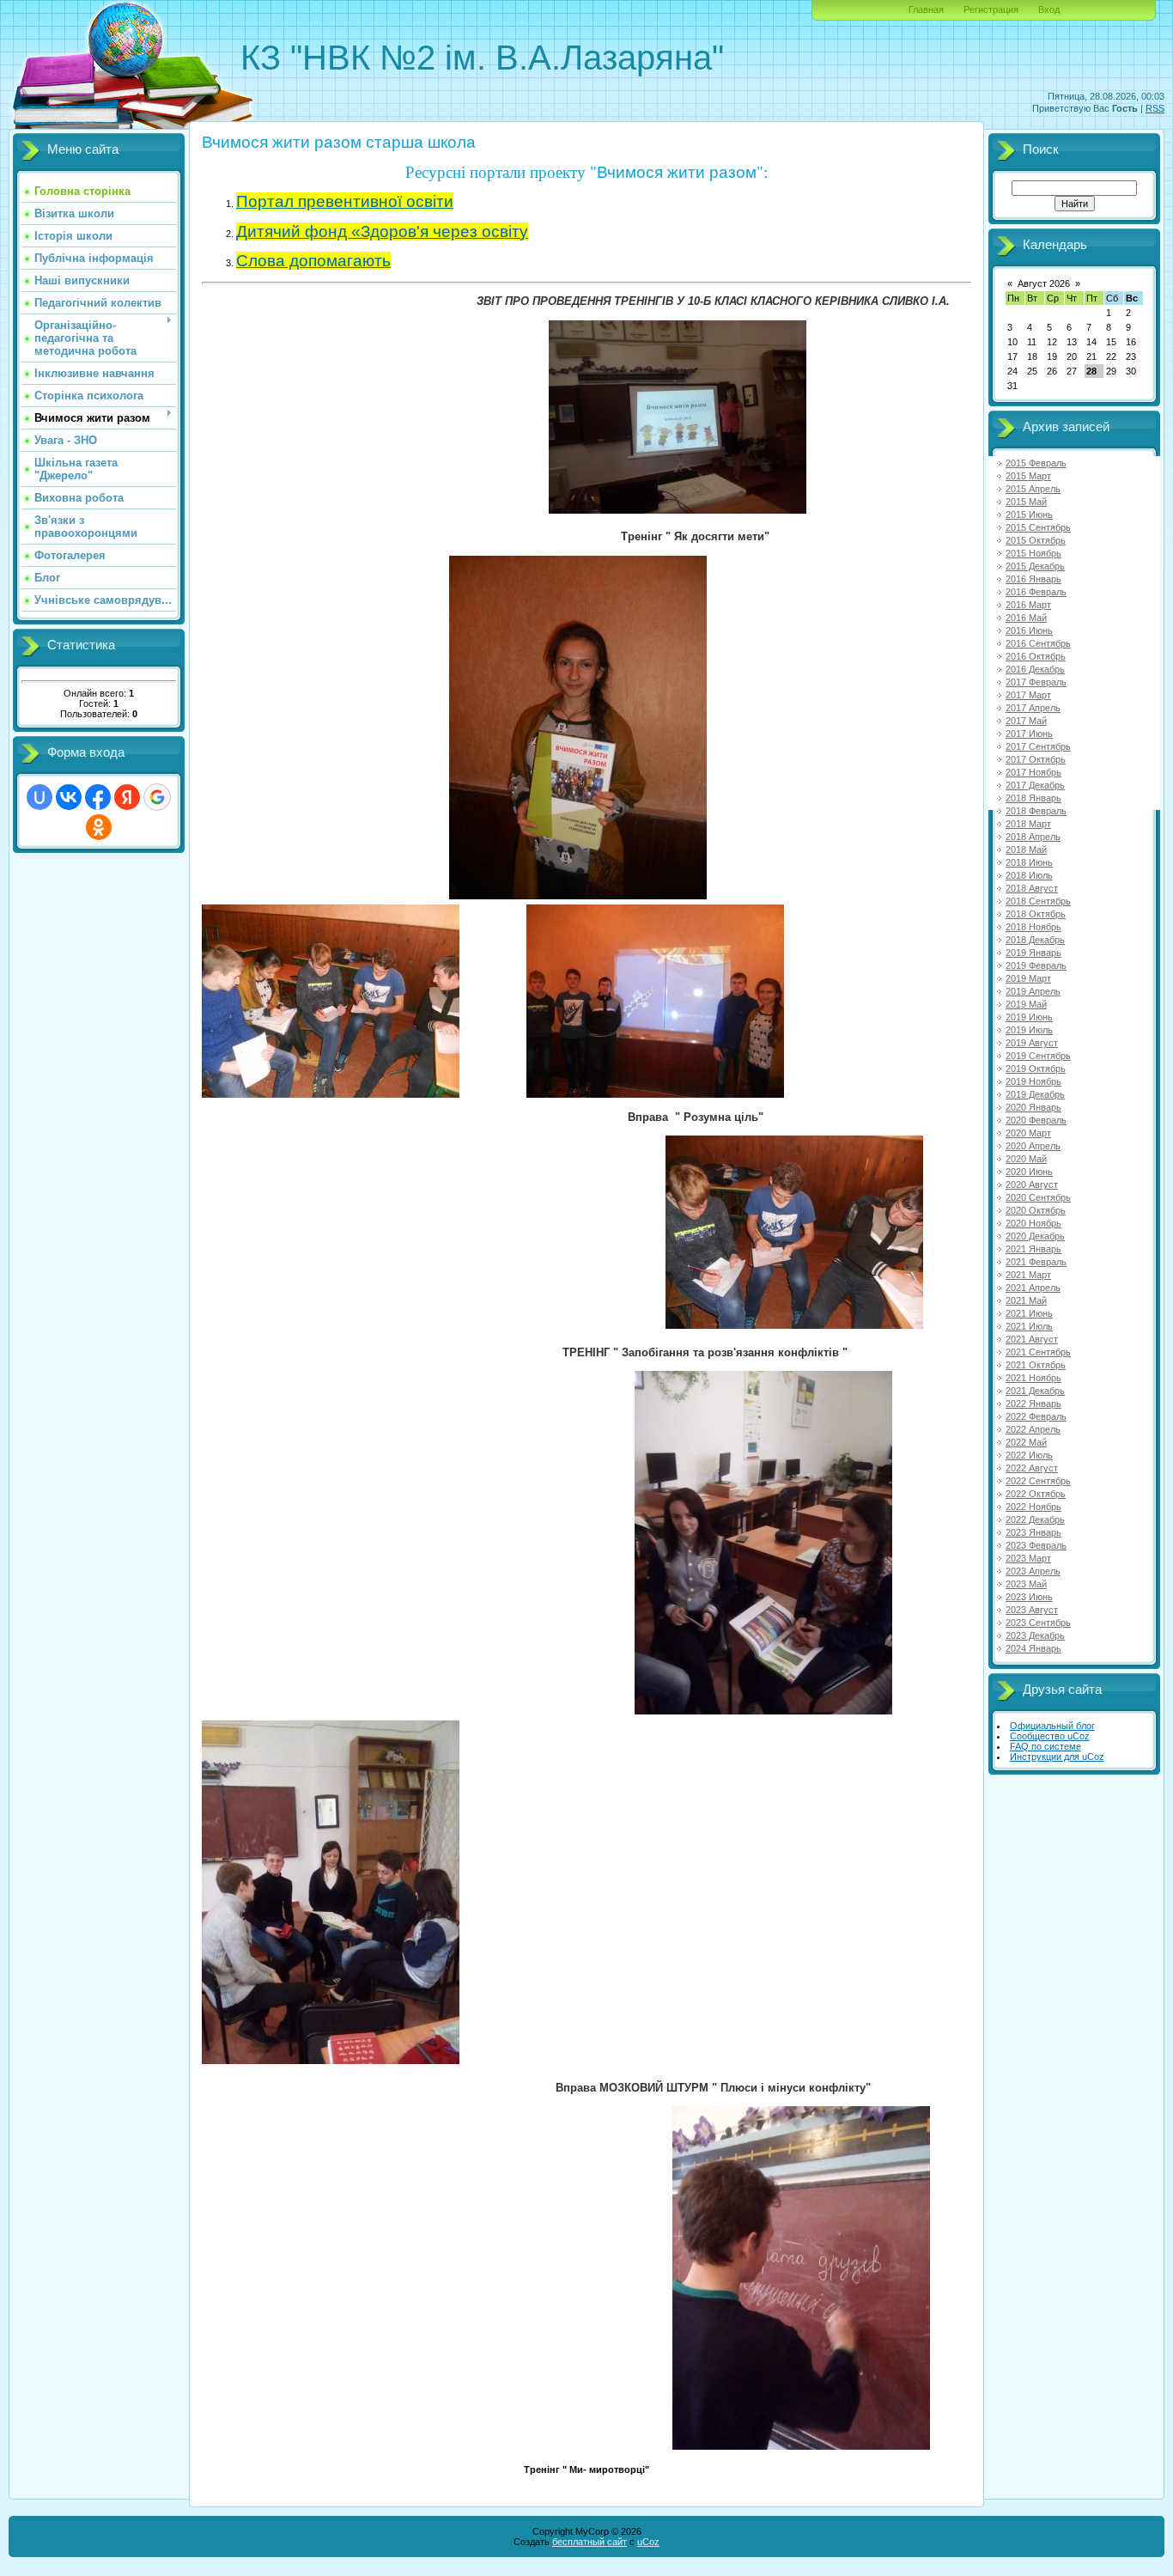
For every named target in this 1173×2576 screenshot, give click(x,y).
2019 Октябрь (1036, 1069)
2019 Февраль (1036, 965)
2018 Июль (1029, 875)
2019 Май (1026, 1004)
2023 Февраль (1036, 1545)
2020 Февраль (1036, 1120)
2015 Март (1028, 476)
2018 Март (1028, 824)
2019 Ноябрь (1033, 1081)
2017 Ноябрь (1033, 772)
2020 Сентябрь (1038, 1197)
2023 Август (1032, 1610)
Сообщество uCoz (1050, 1736)
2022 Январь (1033, 1404)
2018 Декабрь (1035, 940)
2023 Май (1026, 1584)
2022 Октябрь (1036, 1494)
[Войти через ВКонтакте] (69, 797)
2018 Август (1032, 888)
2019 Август (1032, 1043)
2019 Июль (1029, 1030)
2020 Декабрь (1035, 1236)
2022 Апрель (1033, 1429)
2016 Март (1028, 605)
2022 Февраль (1036, 1416)
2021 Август (1032, 1339)
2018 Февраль (1036, 811)
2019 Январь (1033, 953)
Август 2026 (1044, 283)
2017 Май (1026, 721)
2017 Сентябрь (1038, 746)
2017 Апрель (1033, 708)
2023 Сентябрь (1038, 1623)
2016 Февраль (1036, 592)
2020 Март (1028, 1133)
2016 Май (1026, 618)
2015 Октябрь (1036, 540)
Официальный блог (1052, 1726)
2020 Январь (1033, 1107)
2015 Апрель (1033, 489)
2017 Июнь (1029, 734)
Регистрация (991, 9)
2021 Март (1028, 1275)
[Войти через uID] (40, 797)
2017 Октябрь (1036, 759)
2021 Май (1026, 1300)
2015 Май (1026, 502)
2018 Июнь (1029, 862)
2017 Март (1028, 695)
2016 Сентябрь (1038, 643)
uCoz (648, 2542)
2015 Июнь (1029, 515)
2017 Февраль (1036, 682)
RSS (1155, 108)
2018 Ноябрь (1033, 927)
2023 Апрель (1033, 1571)
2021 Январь (1033, 1249)
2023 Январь (1033, 1532)
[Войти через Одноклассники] (99, 827)
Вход (1049, 9)
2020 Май (1026, 1159)
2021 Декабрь (1035, 1391)
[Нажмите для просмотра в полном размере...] (678, 510)
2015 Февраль (1036, 463)
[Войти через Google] (157, 797)
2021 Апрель (1033, 1288)
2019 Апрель (1033, 991)
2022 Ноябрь (1033, 1507)
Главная (926, 9)
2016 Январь (1033, 579)
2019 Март (1028, 978)
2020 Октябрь (1036, 1210)
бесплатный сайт (590, 2542)
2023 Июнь (1029, 1597)
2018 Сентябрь (1038, 901)
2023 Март (1028, 1558)
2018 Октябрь (1036, 914)
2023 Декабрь (1035, 1635)
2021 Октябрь (1036, 1365)
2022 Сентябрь (1038, 1481)
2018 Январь (1033, 798)
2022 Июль (1029, 1455)
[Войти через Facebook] (98, 797)
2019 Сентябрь (1038, 1056)
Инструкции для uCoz (1057, 1757)
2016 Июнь (1029, 630)
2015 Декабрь (1035, 566)
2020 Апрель (1033, 1146)
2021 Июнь (1029, 1313)
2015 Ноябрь (1033, 553)
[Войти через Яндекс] (127, 797)
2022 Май (1026, 1442)
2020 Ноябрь (1033, 1223)
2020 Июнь (1029, 1172)
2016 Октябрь (1036, 656)
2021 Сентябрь (1038, 1352)
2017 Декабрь (1035, 785)
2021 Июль (1029, 1326)
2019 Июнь (1029, 1017)
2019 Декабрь (1035, 1094)
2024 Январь (1033, 1648)
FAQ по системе (1045, 1746)
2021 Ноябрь (1033, 1378)
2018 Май (1026, 850)
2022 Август (1032, 1468)
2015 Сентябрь (1038, 527)
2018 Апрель (1033, 837)
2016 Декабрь (1035, 669)
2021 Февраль (1036, 1262)
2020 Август (1032, 1184)
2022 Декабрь (1035, 1519)
